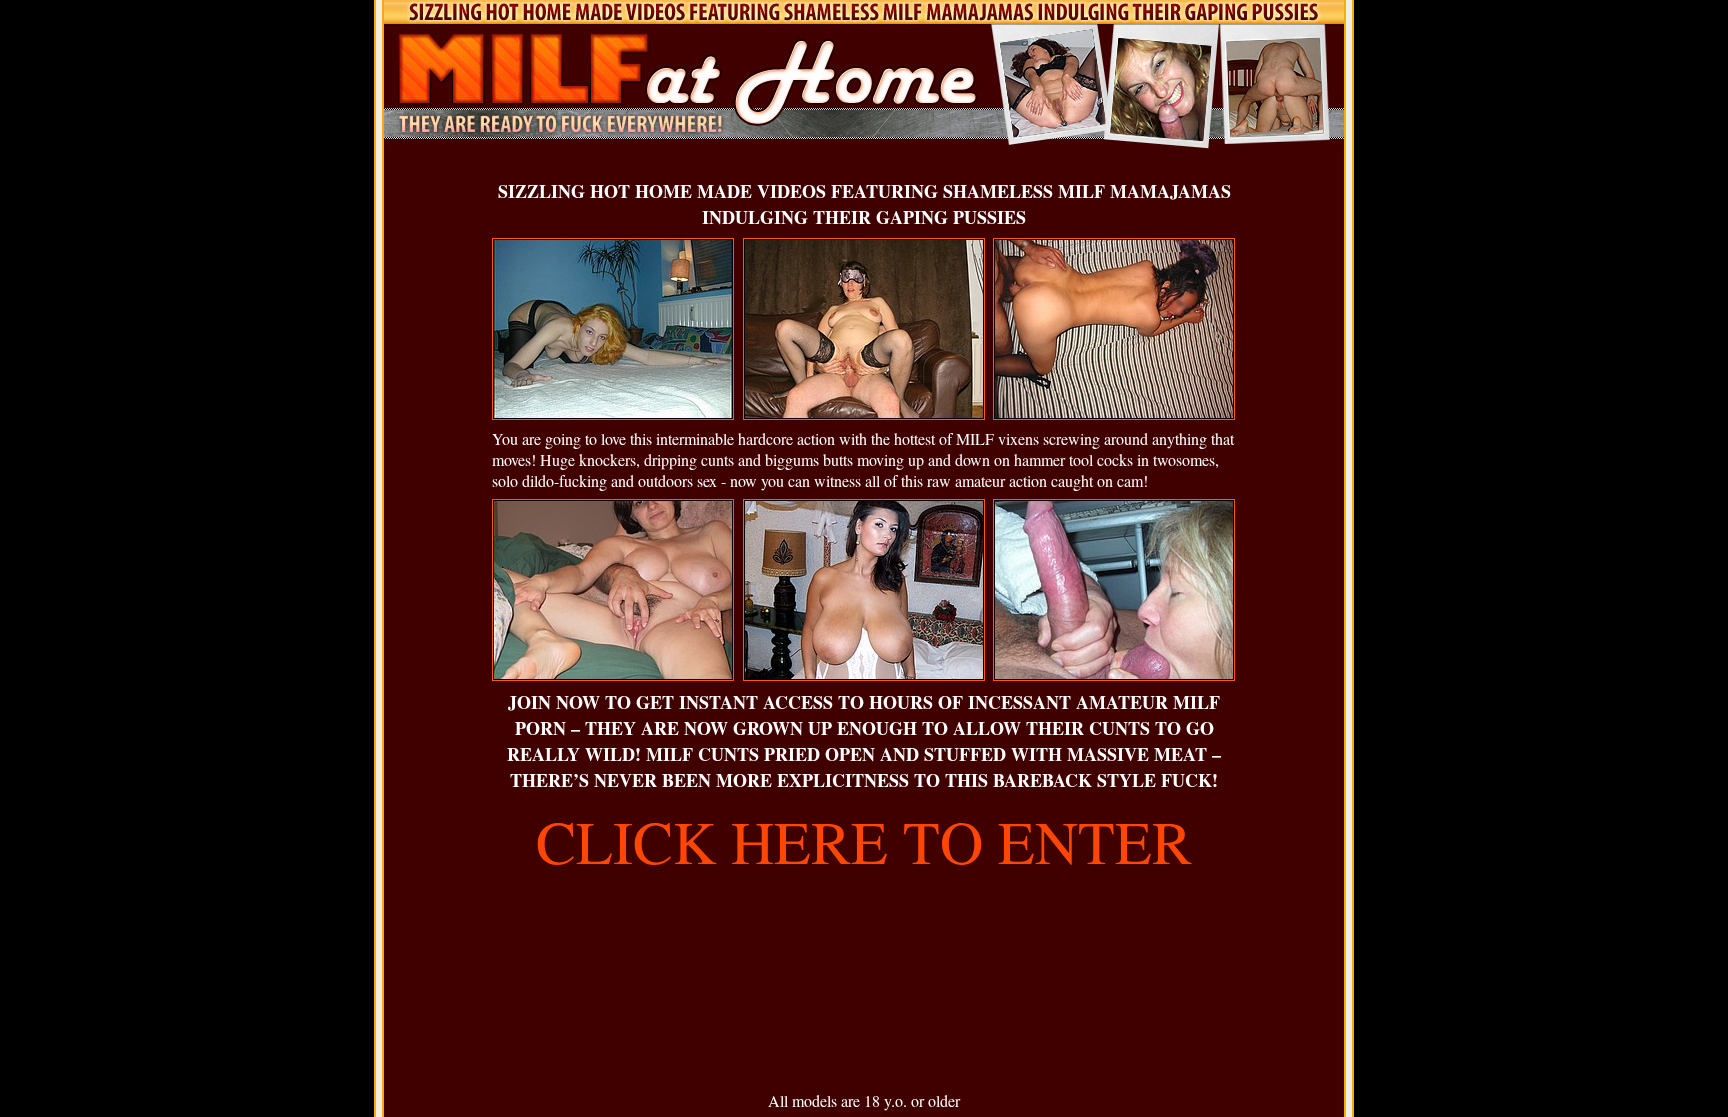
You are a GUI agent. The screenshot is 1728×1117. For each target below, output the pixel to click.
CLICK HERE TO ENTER (864, 841)
